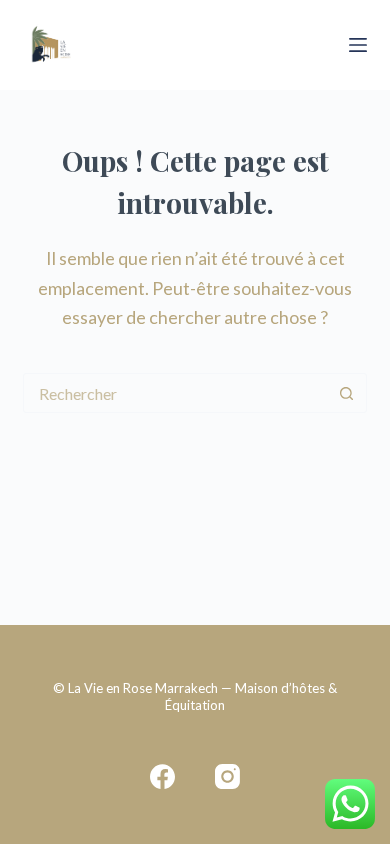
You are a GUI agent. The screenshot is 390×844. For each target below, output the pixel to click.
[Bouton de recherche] (347, 393)
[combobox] (175, 393)
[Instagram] (227, 776)
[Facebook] (162, 776)
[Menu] (358, 45)
